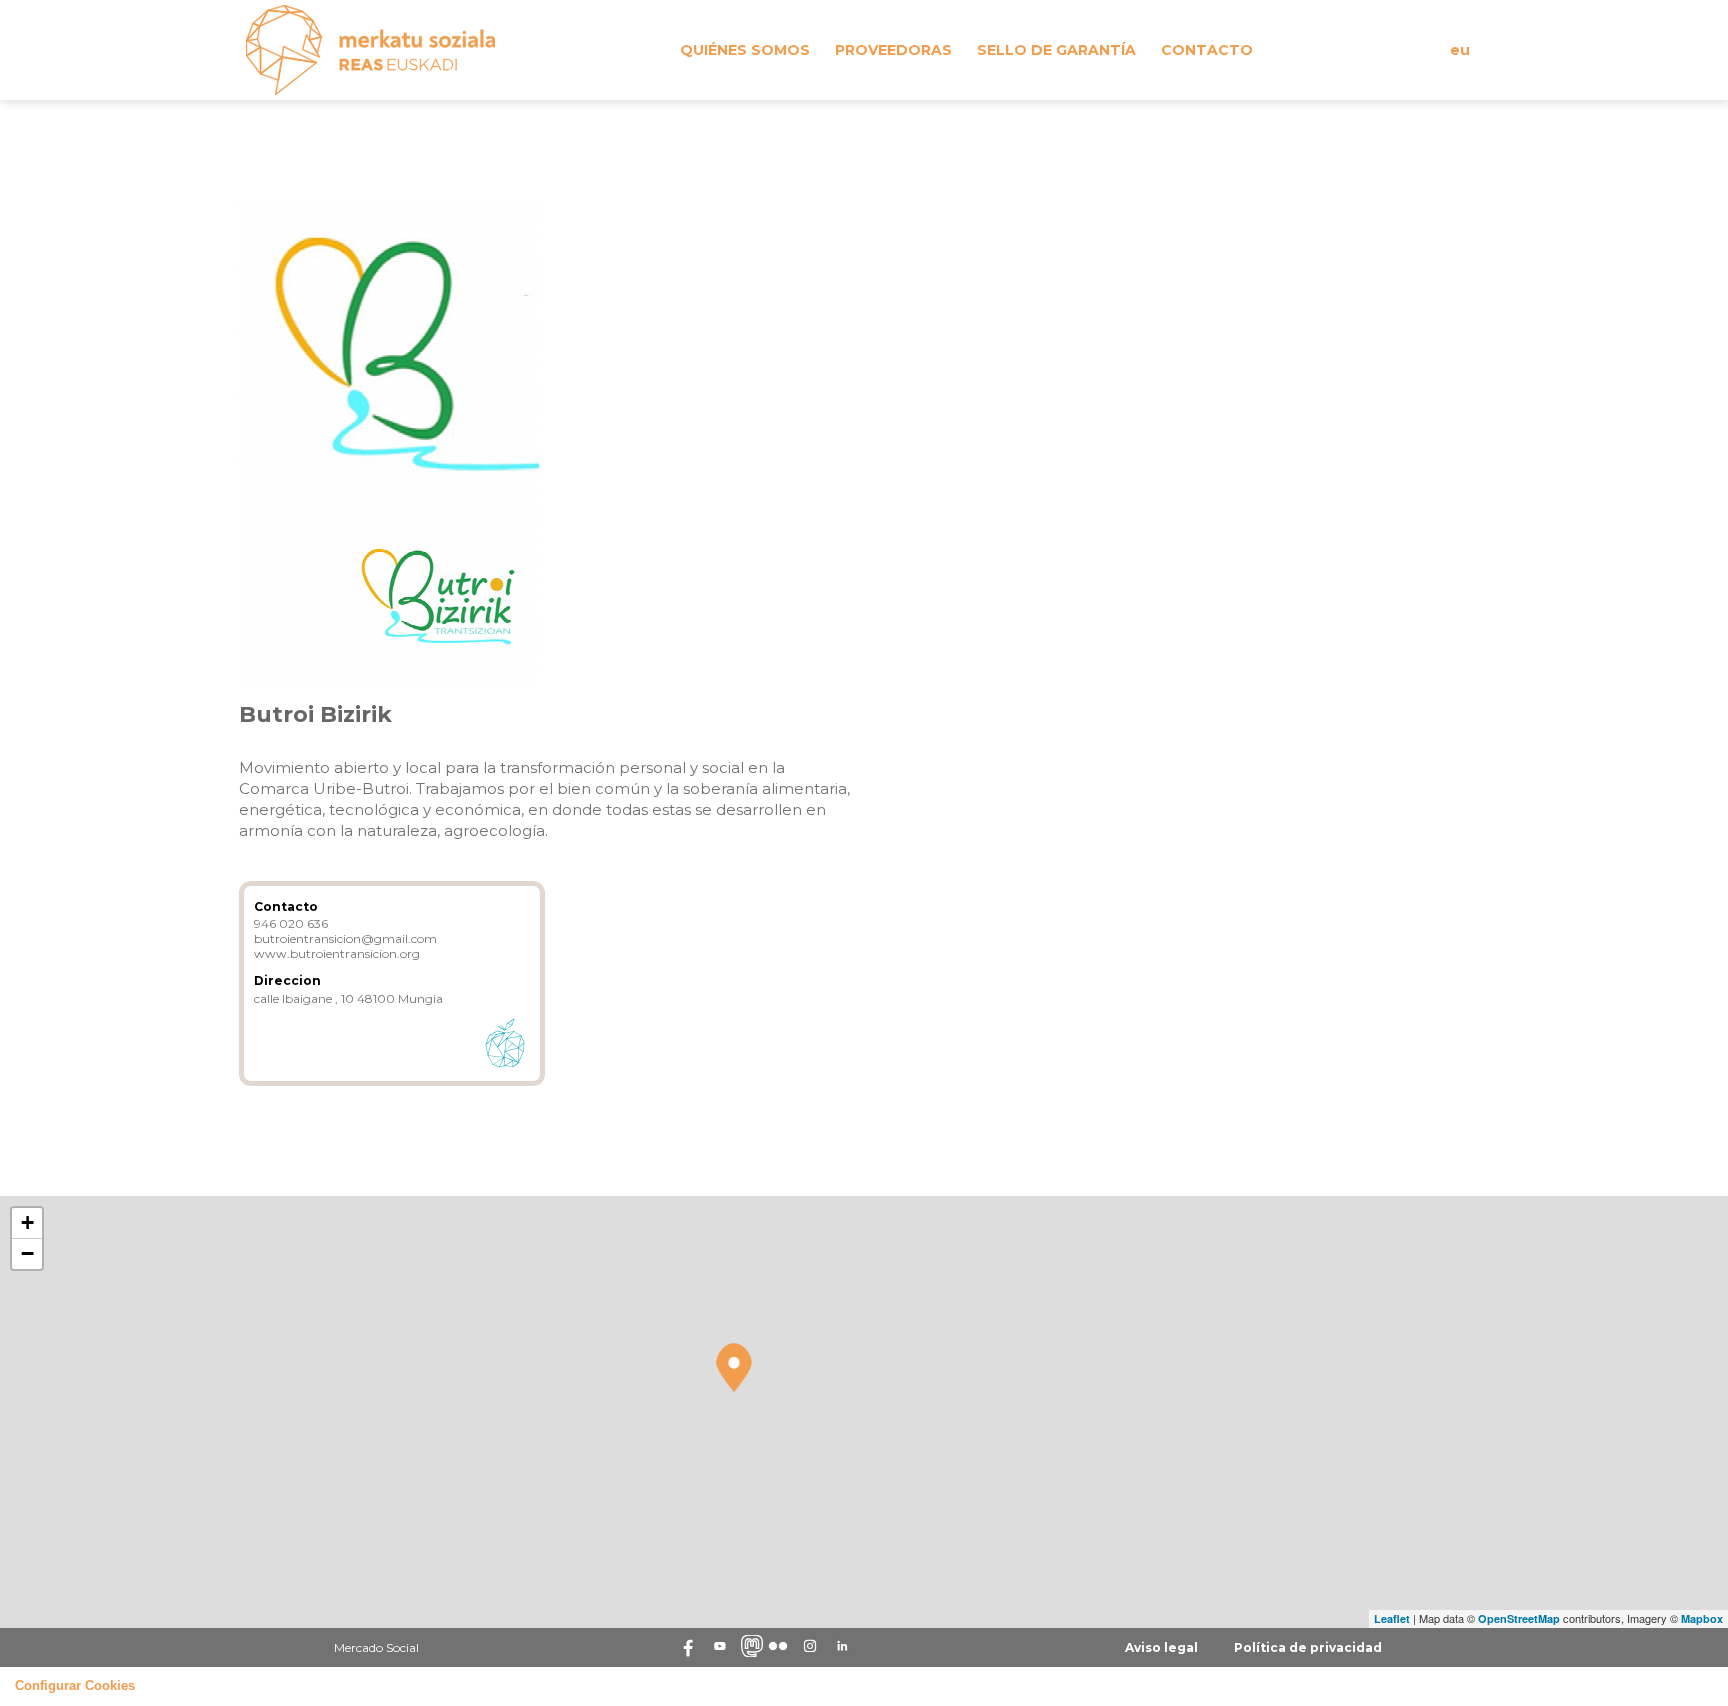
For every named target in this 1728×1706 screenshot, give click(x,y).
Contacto (1207, 50)
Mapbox (1702, 1618)
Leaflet (1392, 1618)
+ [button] (27, 1222)
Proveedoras (893, 50)
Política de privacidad (1308, 1647)
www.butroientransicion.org (337, 953)
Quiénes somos (745, 50)
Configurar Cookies (75, 1686)
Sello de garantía (1056, 50)
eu (1460, 50)
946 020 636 (291, 923)
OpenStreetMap (1519, 1618)
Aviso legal (1161, 1647)
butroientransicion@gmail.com (345, 938)
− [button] (27, 1253)
